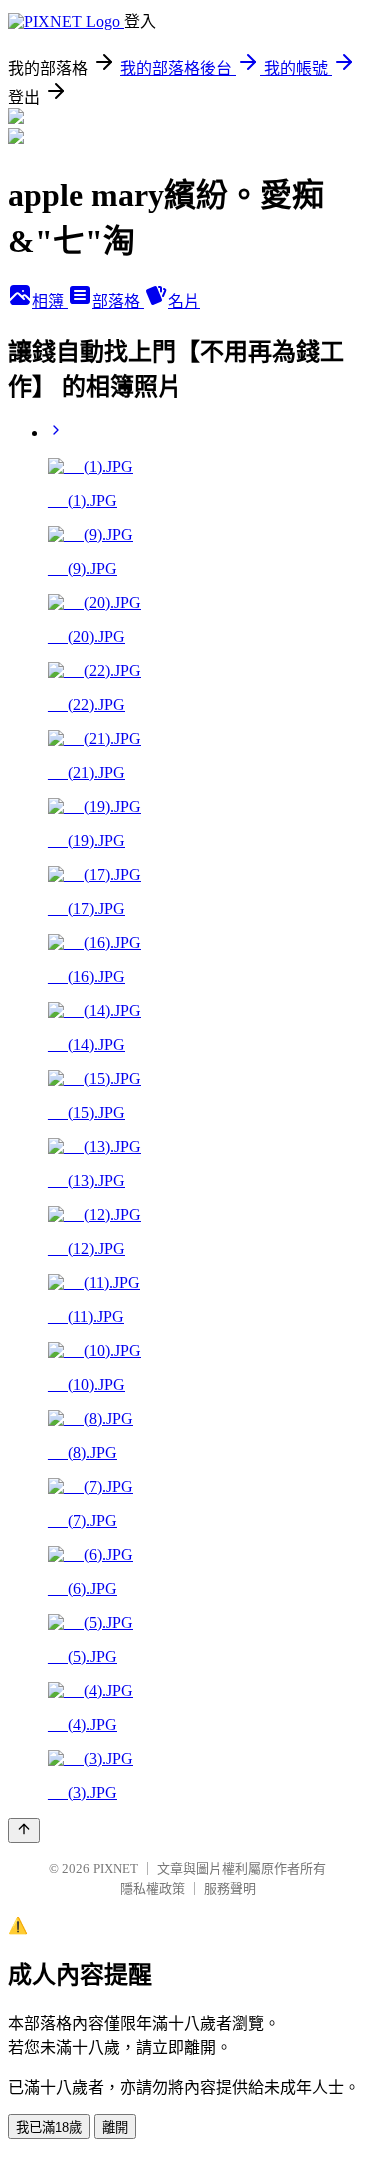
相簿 (50, 301)
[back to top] (24, 1830)
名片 (184, 301)
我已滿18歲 (49, 2127)
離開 (115, 2127)
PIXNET (115, 1868)
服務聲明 (230, 1888)
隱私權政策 (152, 1888)
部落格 (118, 301)
